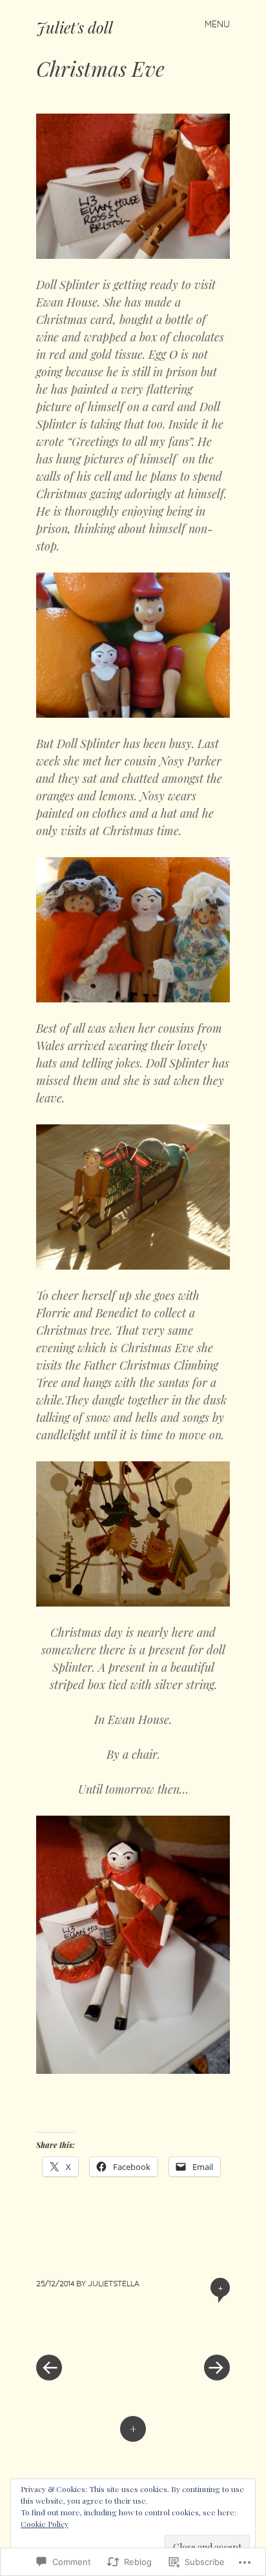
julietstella (114, 2283)
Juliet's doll (75, 27)
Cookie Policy (45, 2524)
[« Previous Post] (85, 2329)
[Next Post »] (181, 2329)
